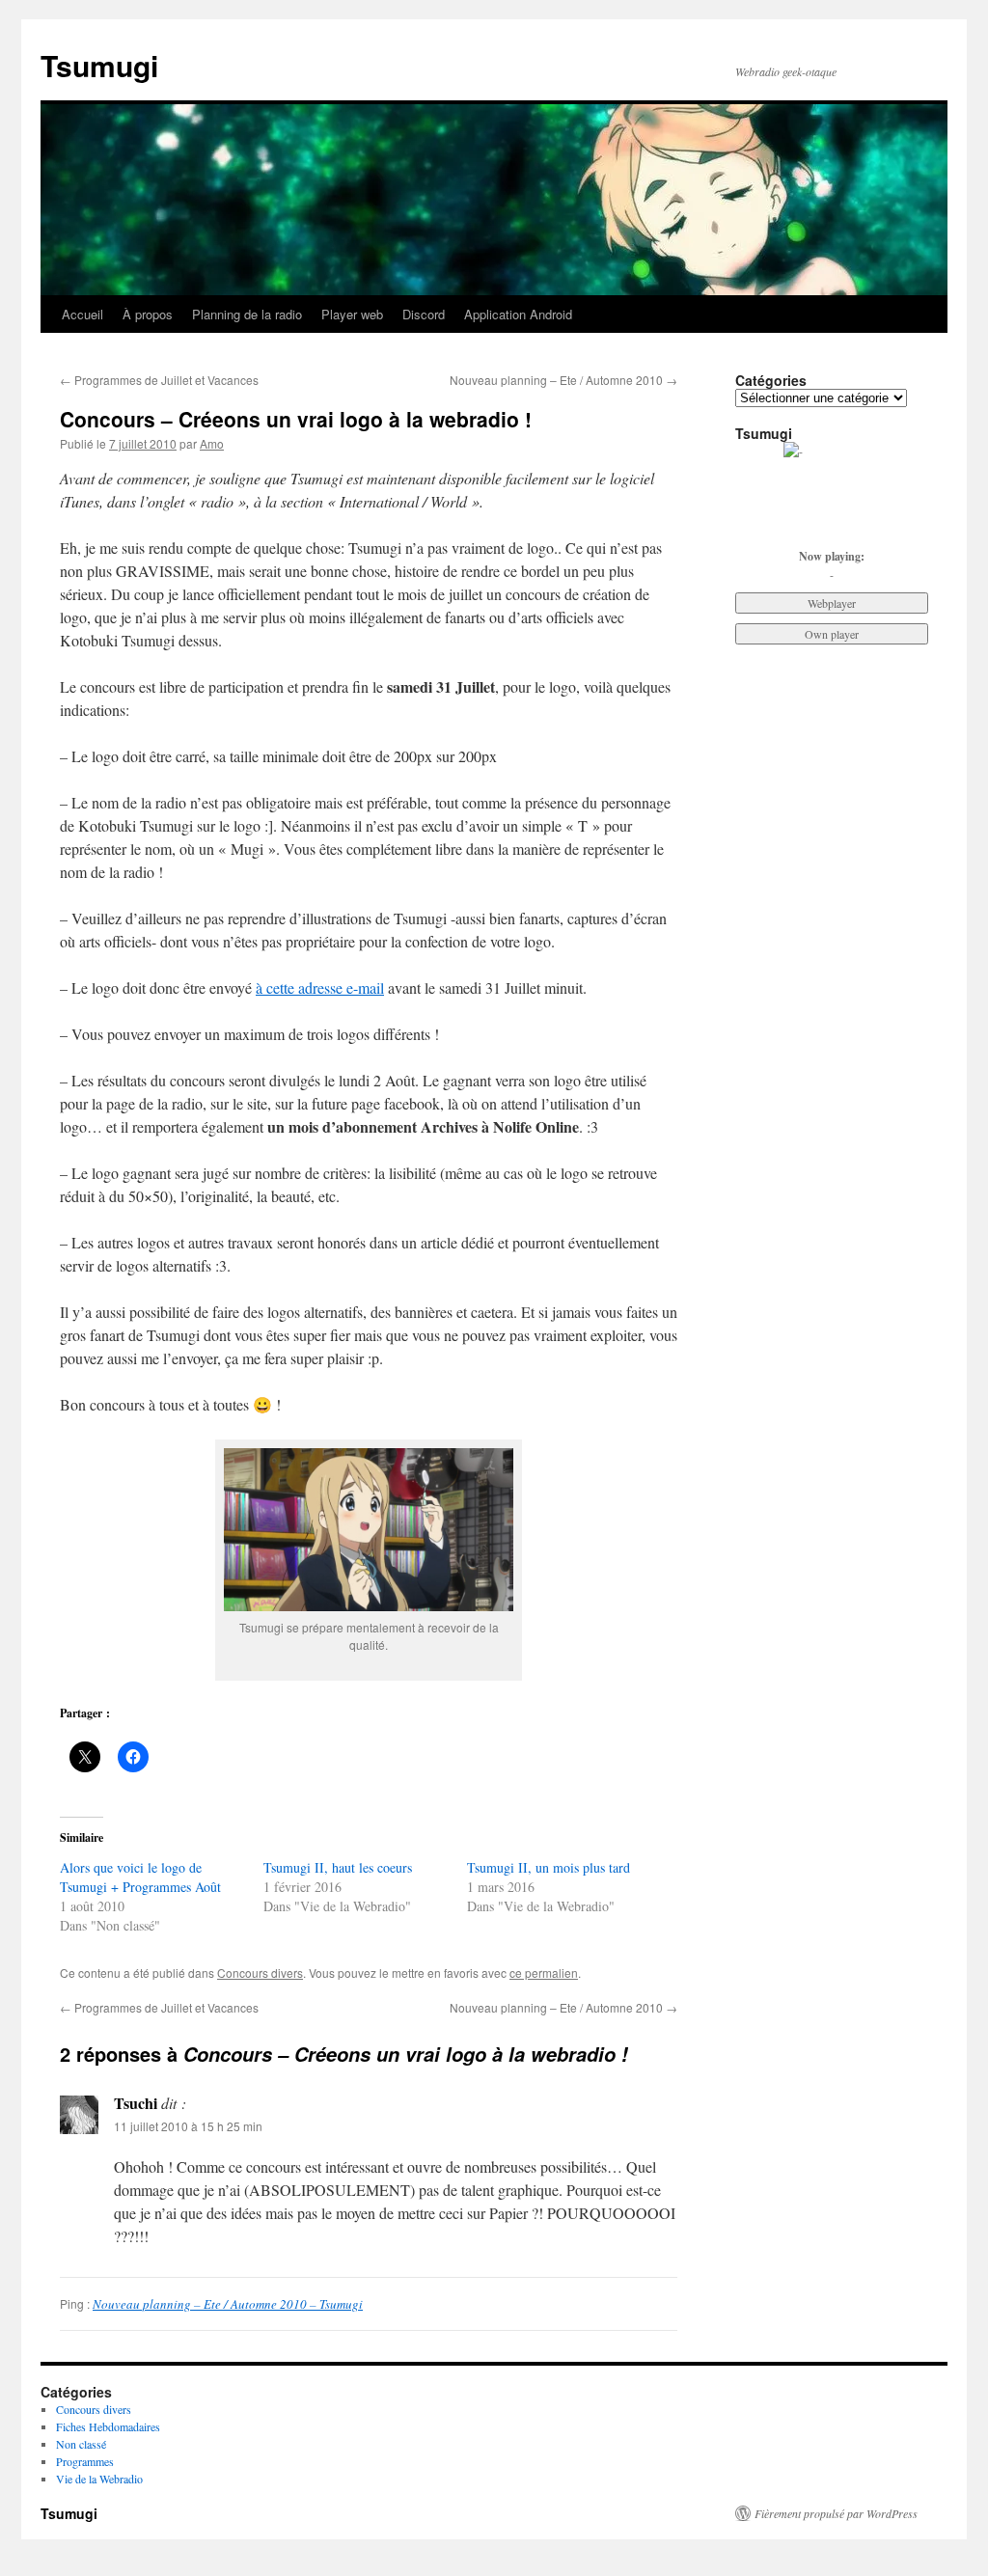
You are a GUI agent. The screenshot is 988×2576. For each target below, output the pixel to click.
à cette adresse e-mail (320, 987)
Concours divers (260, 1973)
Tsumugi (99, 65)
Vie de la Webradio (99, 2479)
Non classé (81, 2444)
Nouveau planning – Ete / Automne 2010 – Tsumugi (228, 2304)
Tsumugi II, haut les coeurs (338, 1867)
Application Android (518, 314)
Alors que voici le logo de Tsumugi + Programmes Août (140, 1877)
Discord (424, 314)
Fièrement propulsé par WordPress (836, 2513)
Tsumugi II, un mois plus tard (549, 1867)
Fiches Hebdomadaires (108, 2426)
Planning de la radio (247, 314)
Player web (352, 314)
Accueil (82, 314)
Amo (212, 443)
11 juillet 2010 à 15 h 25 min (188, 2126)
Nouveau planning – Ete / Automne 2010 (563, 380)
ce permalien (544, 1973)
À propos (148, 314)
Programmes (85, 2461)
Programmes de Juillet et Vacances (159, 380)
